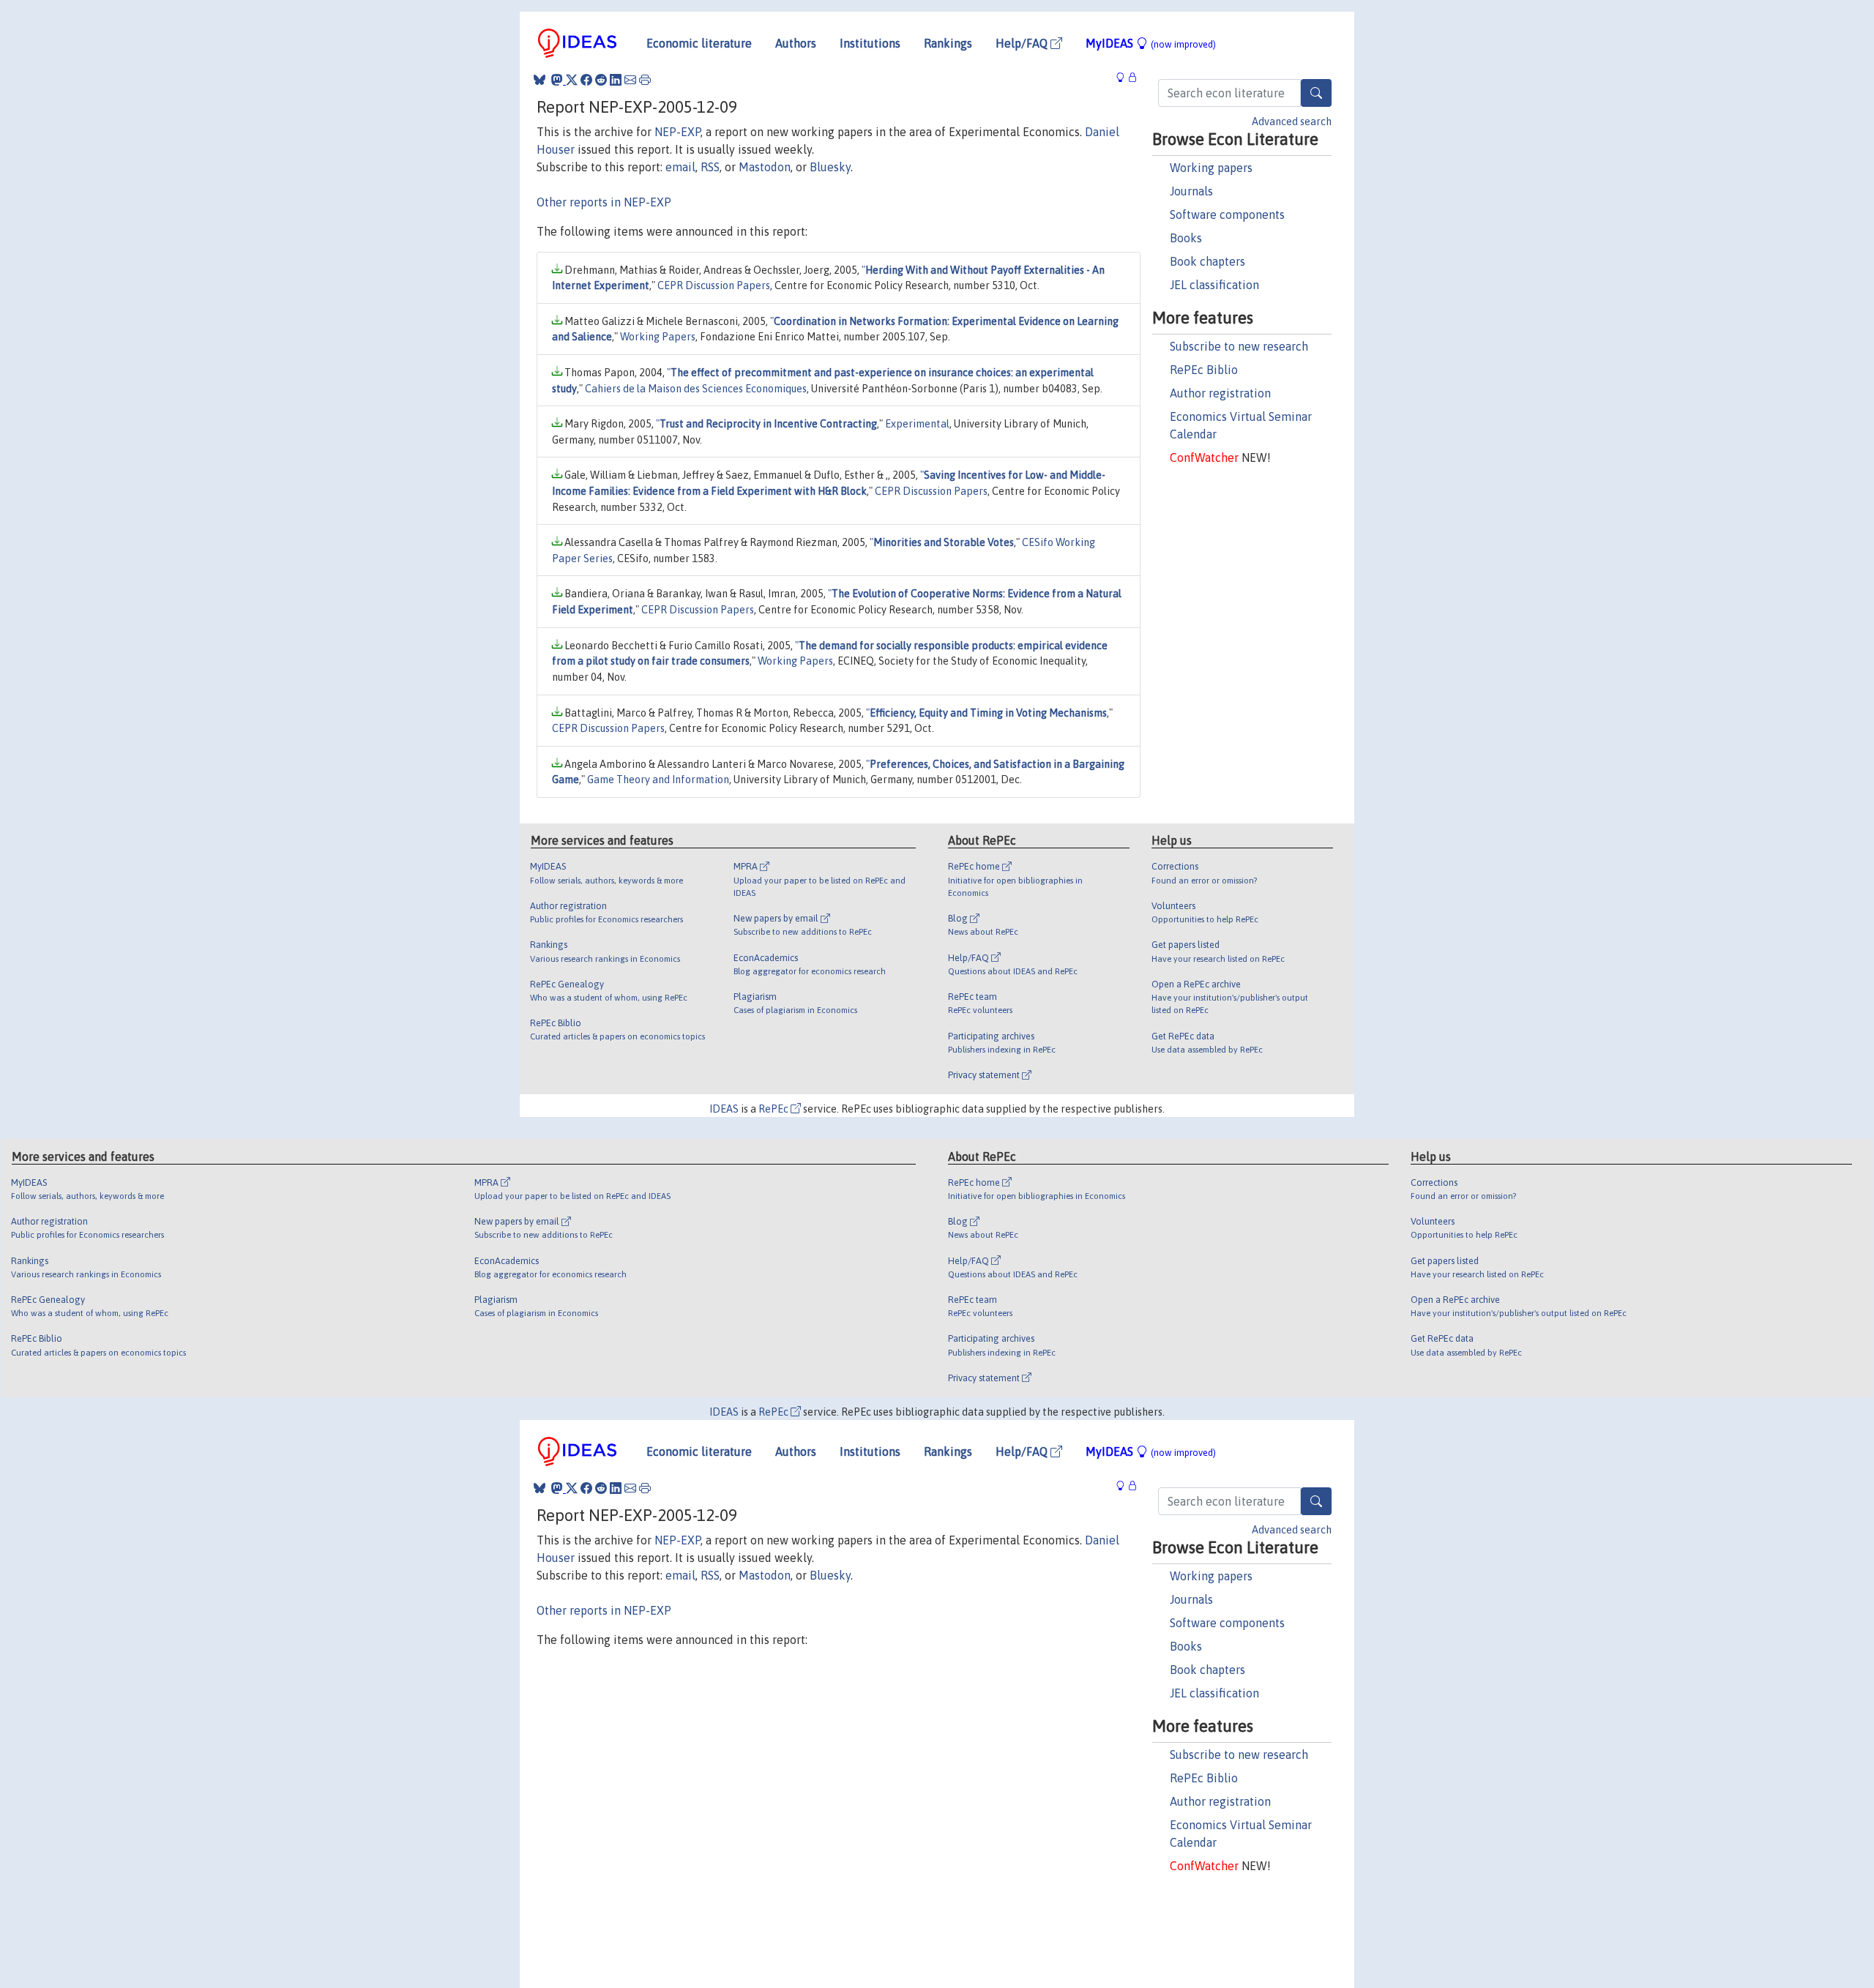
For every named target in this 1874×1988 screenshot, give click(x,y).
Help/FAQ (1023, 43)
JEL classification (1214, 285)
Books (1186, 238)
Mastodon (765, 167)
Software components (1227, 214)
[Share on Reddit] (601, 80)
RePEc (774, 1109)
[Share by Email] (630, 80)
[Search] (1316, 93)
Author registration (1220, 393)
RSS (710, 167)
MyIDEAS (1151, 43)
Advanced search (1292, 122)
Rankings (948, 43)
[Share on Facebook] (586, 80)
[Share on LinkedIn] (616, 80)
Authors (796, 43)
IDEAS (724, 1109)
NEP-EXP (677, 132)
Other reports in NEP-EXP (604, 202)
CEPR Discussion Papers (714, 285)
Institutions (870, 43)
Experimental (917, 424)
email (680, 167)
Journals (1191, 191)
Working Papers (658, 337)
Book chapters (1207, 261)
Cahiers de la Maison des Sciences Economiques (696, 389)
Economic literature (699, 43)
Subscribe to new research (1239, 346)
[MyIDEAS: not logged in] (1124, 78)
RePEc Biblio (1204, 370)
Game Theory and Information (658, 780)
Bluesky (830, 167)
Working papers (1211, 168)
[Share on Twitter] (572, 80)
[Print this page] (645, 80)
